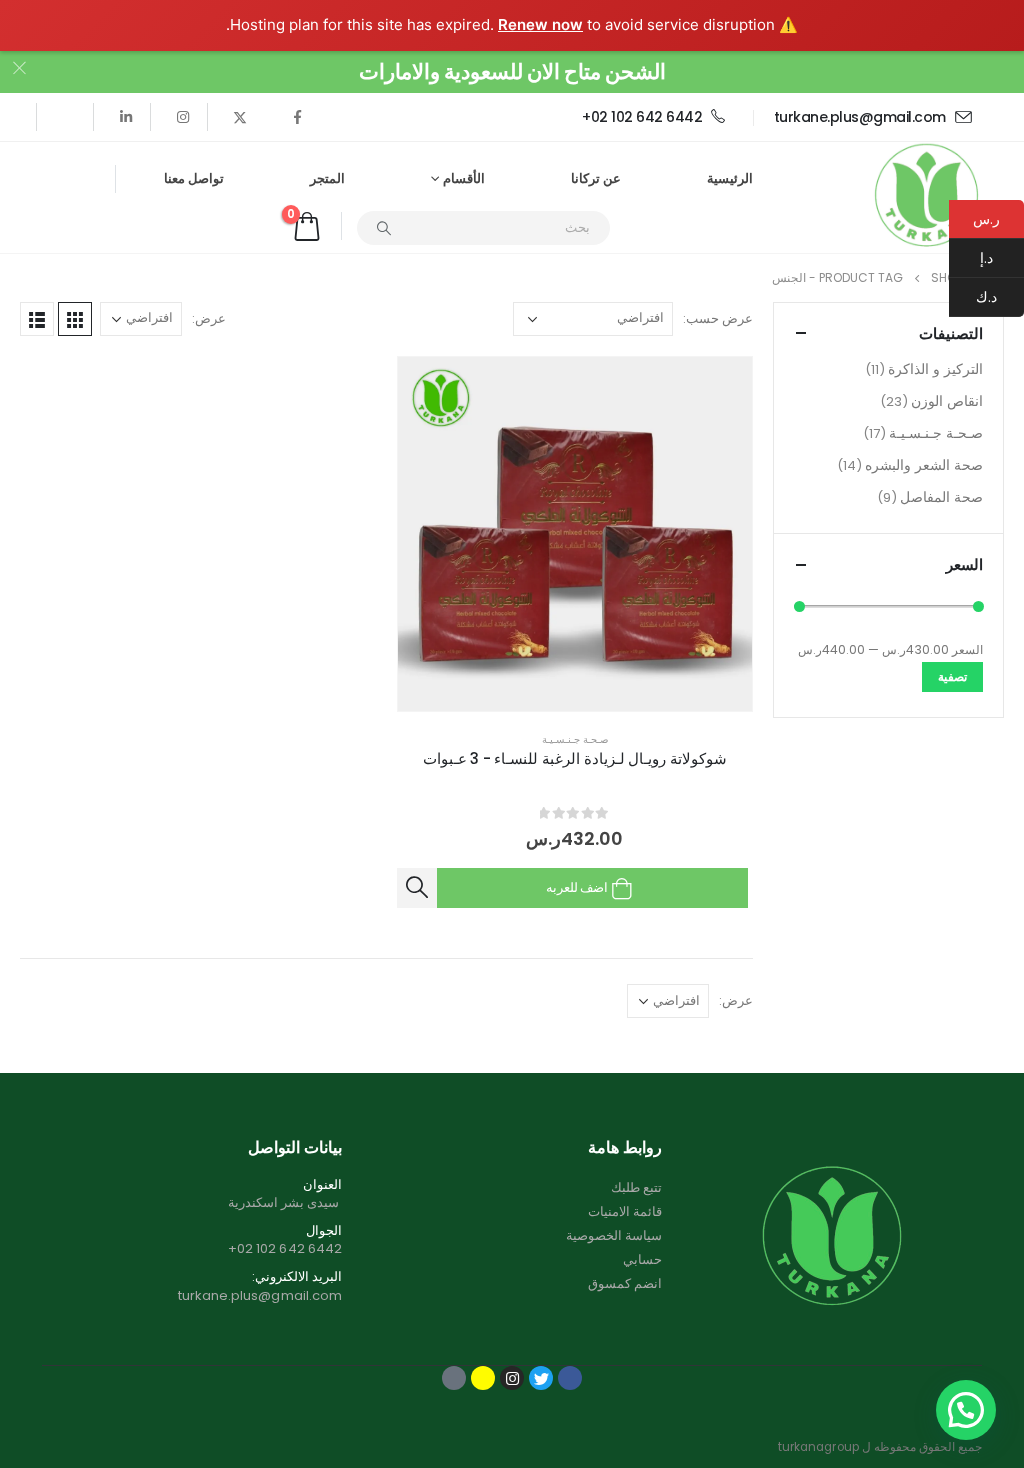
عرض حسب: (718, 318)
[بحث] (384, 228)
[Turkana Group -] (926, 197)
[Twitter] (240, 117)
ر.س (986, 219)
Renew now (540, 24)
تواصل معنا (194, 178)
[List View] (37, 319)
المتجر (327, 178)
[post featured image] (575, 534)
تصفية (952, 676)
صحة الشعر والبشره (924, 465)
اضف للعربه (577, 887)
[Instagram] (183, 117)
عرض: (209, 318)
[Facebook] (297, 117)
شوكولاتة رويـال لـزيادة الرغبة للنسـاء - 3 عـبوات (575, 758)
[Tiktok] (69, 117)
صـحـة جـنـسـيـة (575, 739)
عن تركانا (596, 178)
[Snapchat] (483, 1378)
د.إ (1002, 258)
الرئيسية (730, 178)
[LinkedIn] (126, 117)
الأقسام (464, 178)
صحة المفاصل (941, 497)
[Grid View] (75, 319)
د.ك (1000, 297)
